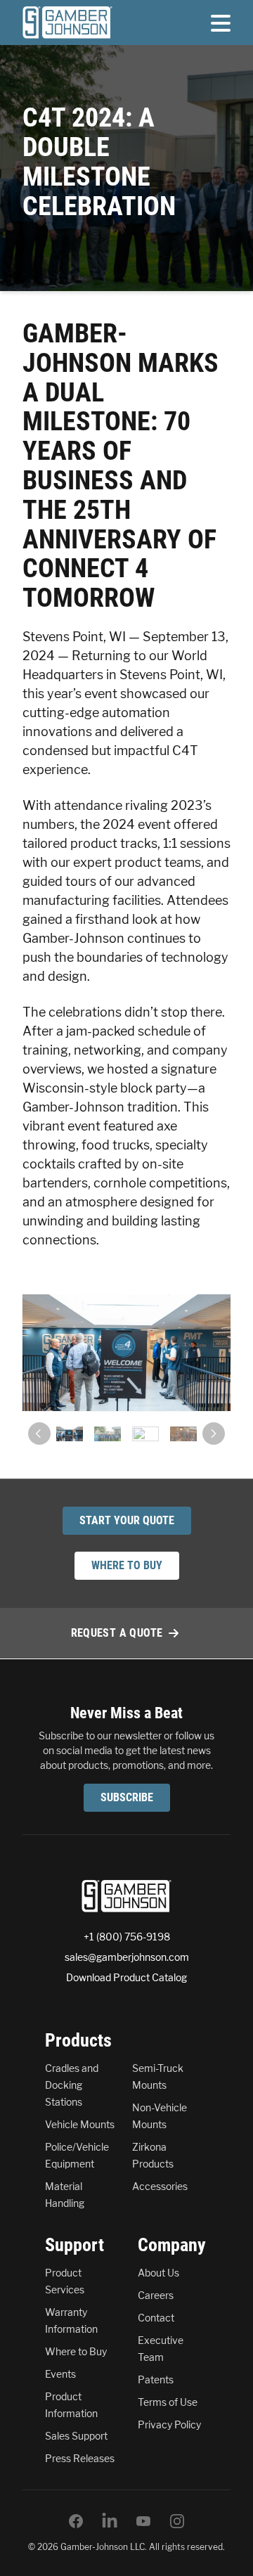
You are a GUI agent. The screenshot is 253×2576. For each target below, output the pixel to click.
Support (74, 2245)
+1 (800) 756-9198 (127, 1937)
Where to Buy (76, 2351)
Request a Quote (117, 1633)
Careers (156, 2295)
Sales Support (76, 2436)
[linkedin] (110, 2521)
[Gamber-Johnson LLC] (67, 22)
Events (60, 2374)
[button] (39, 1434)
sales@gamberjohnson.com (127, 1957)
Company (172, 2245)
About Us (158, 2273)
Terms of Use (168, 2402)
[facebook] (76, 2521)
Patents (156, 2379)
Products (78, 2040)
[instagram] (177, 2521)
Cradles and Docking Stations (72, 2085)
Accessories (160, 2186)
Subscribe (127, 1797)
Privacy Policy (169, 2424)
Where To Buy (127, 1565)
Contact (156, 2318)
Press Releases (80, 2458)
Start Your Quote (127, 1520)
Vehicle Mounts (80, 2124)
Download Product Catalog (126, 1977)
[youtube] (143, 2521)
